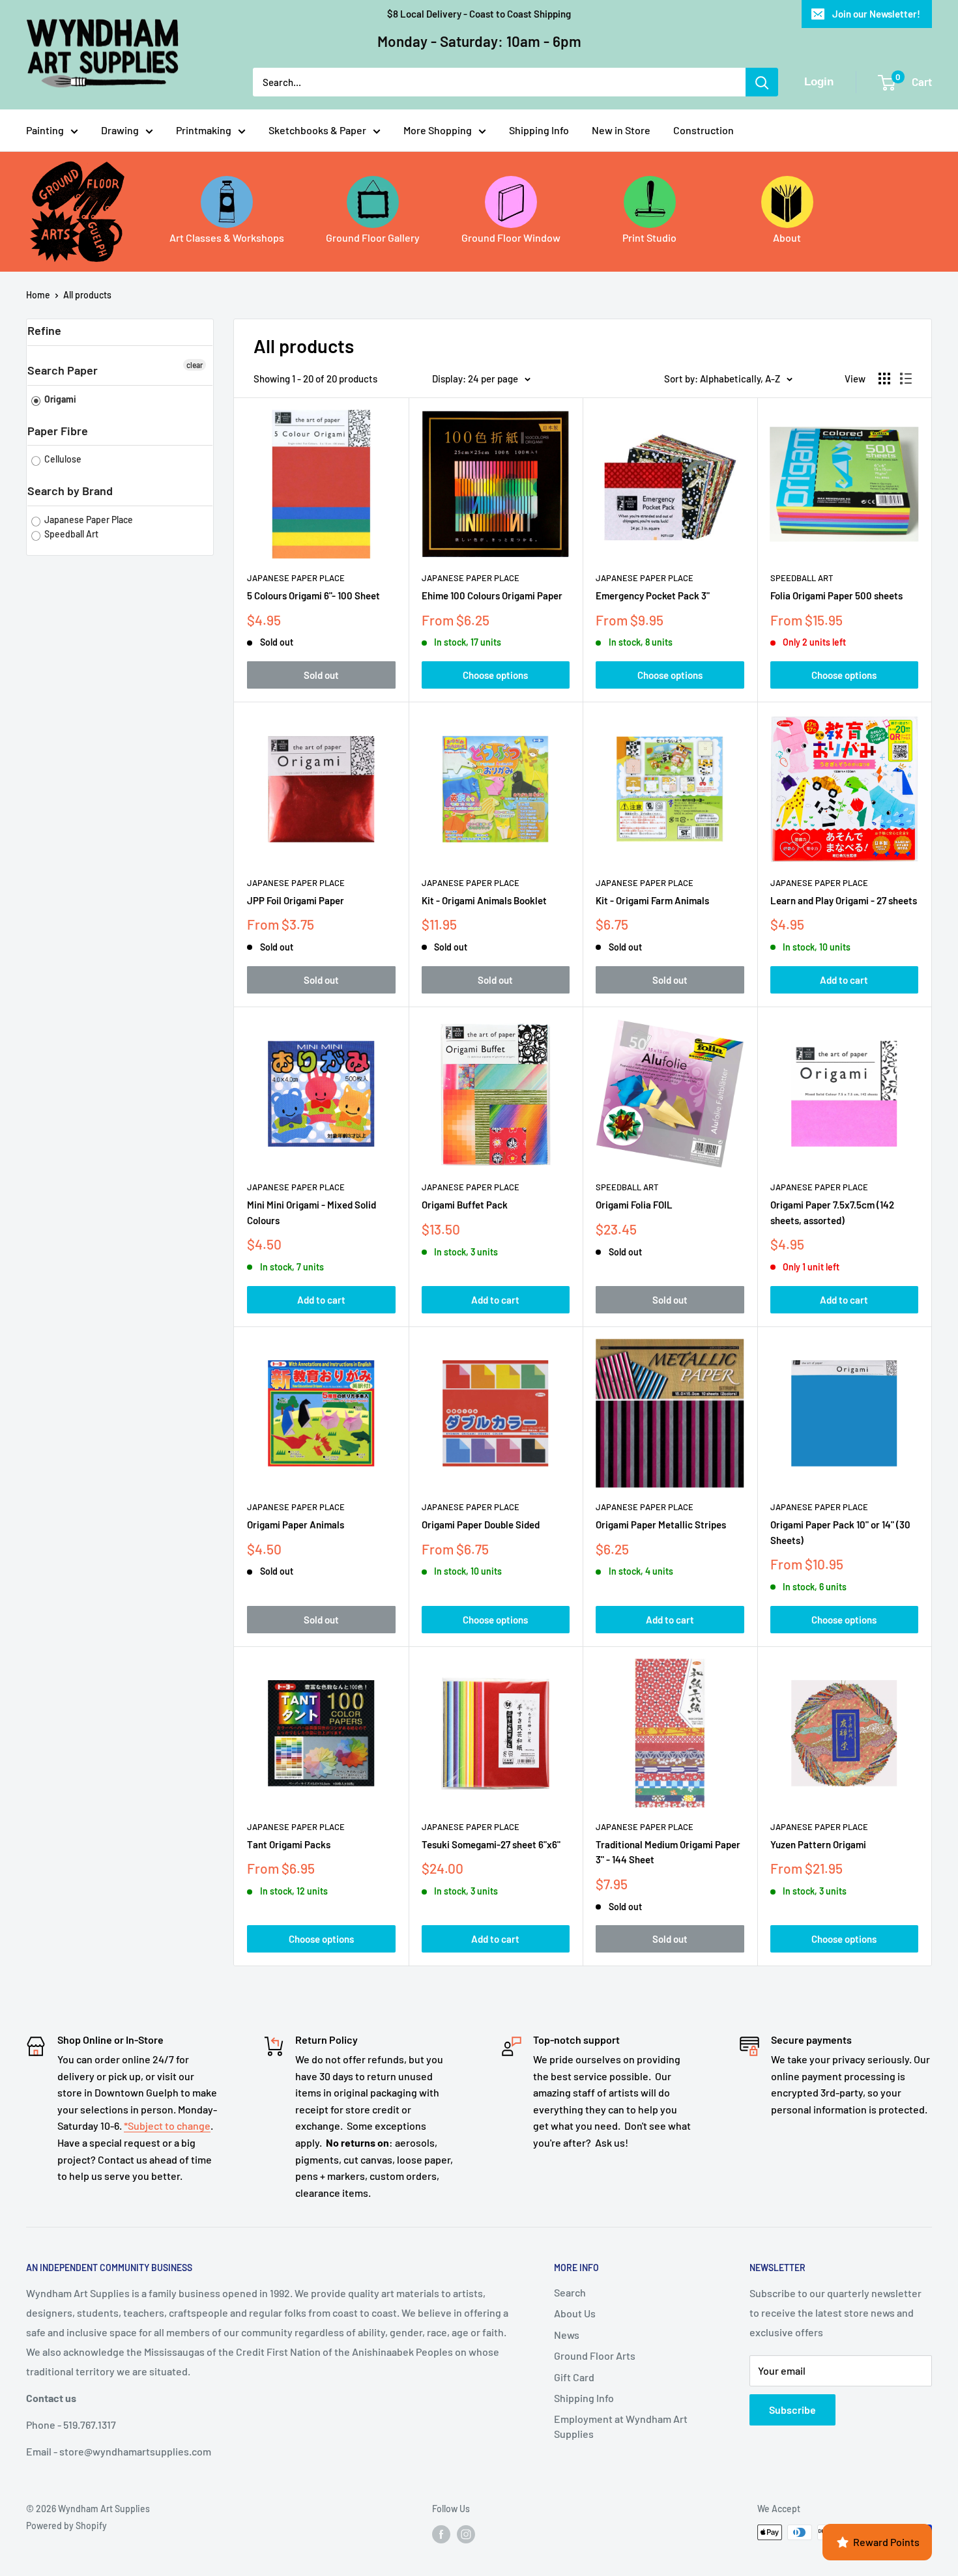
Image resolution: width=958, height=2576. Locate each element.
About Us (575, 2313)
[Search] (762, 82)
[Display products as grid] (884, 379)
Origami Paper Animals (296, 1524)
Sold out (321, 675)
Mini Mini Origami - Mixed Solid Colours (312, 1212)
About (787, 237)
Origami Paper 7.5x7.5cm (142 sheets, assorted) (832, 1212)
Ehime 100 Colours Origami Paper (492, 595)
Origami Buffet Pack (465, 1205)
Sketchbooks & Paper (317, 130)
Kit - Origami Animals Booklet (484, 900)
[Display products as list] (906, 379)
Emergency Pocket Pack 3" (653, 595)
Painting (45, 130)
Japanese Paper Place (88, 520)
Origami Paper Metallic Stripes (661, 1524)
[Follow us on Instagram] (466, 2534)
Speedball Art (70, 534)
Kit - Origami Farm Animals (652, 900)
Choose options (495, 675)
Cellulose (62, 459)
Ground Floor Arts (595, 2355)
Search (570, 2292)
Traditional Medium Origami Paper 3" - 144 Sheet (668, 1852)
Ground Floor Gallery (373, 237)
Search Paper (63, 370)
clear (195, 365)
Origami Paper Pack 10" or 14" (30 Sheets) (840, 1532)
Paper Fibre (58, 431)
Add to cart (844, 980)
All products (87, 295)
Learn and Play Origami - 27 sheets (844, 900)
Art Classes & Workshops (227, 237)
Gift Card (574, 2377)
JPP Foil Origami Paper (296, 900)
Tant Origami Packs (289, 1844)
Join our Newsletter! (876, 14)
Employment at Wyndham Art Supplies (621, 2426)
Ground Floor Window (511, 237)
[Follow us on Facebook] (441, 2534)
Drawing (120, 130)
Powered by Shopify (66, 2526)
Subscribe (792, 2410)
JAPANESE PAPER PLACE (296, 578)
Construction (704, 130)
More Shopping (438, 130)
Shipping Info (539, 130)
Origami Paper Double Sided (481, 1524)
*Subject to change (167, 2125)
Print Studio (649, 237)
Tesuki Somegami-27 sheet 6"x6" (491, 1844)
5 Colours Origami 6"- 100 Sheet (313, 595)
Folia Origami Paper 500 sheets (836, 595)
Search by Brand (70, 491)
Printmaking (204, 130)
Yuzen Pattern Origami (818, 1844)
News (567, 2335)
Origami (59, 399)
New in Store (621, 130)
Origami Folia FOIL (634, 1205)
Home (38, 295)
